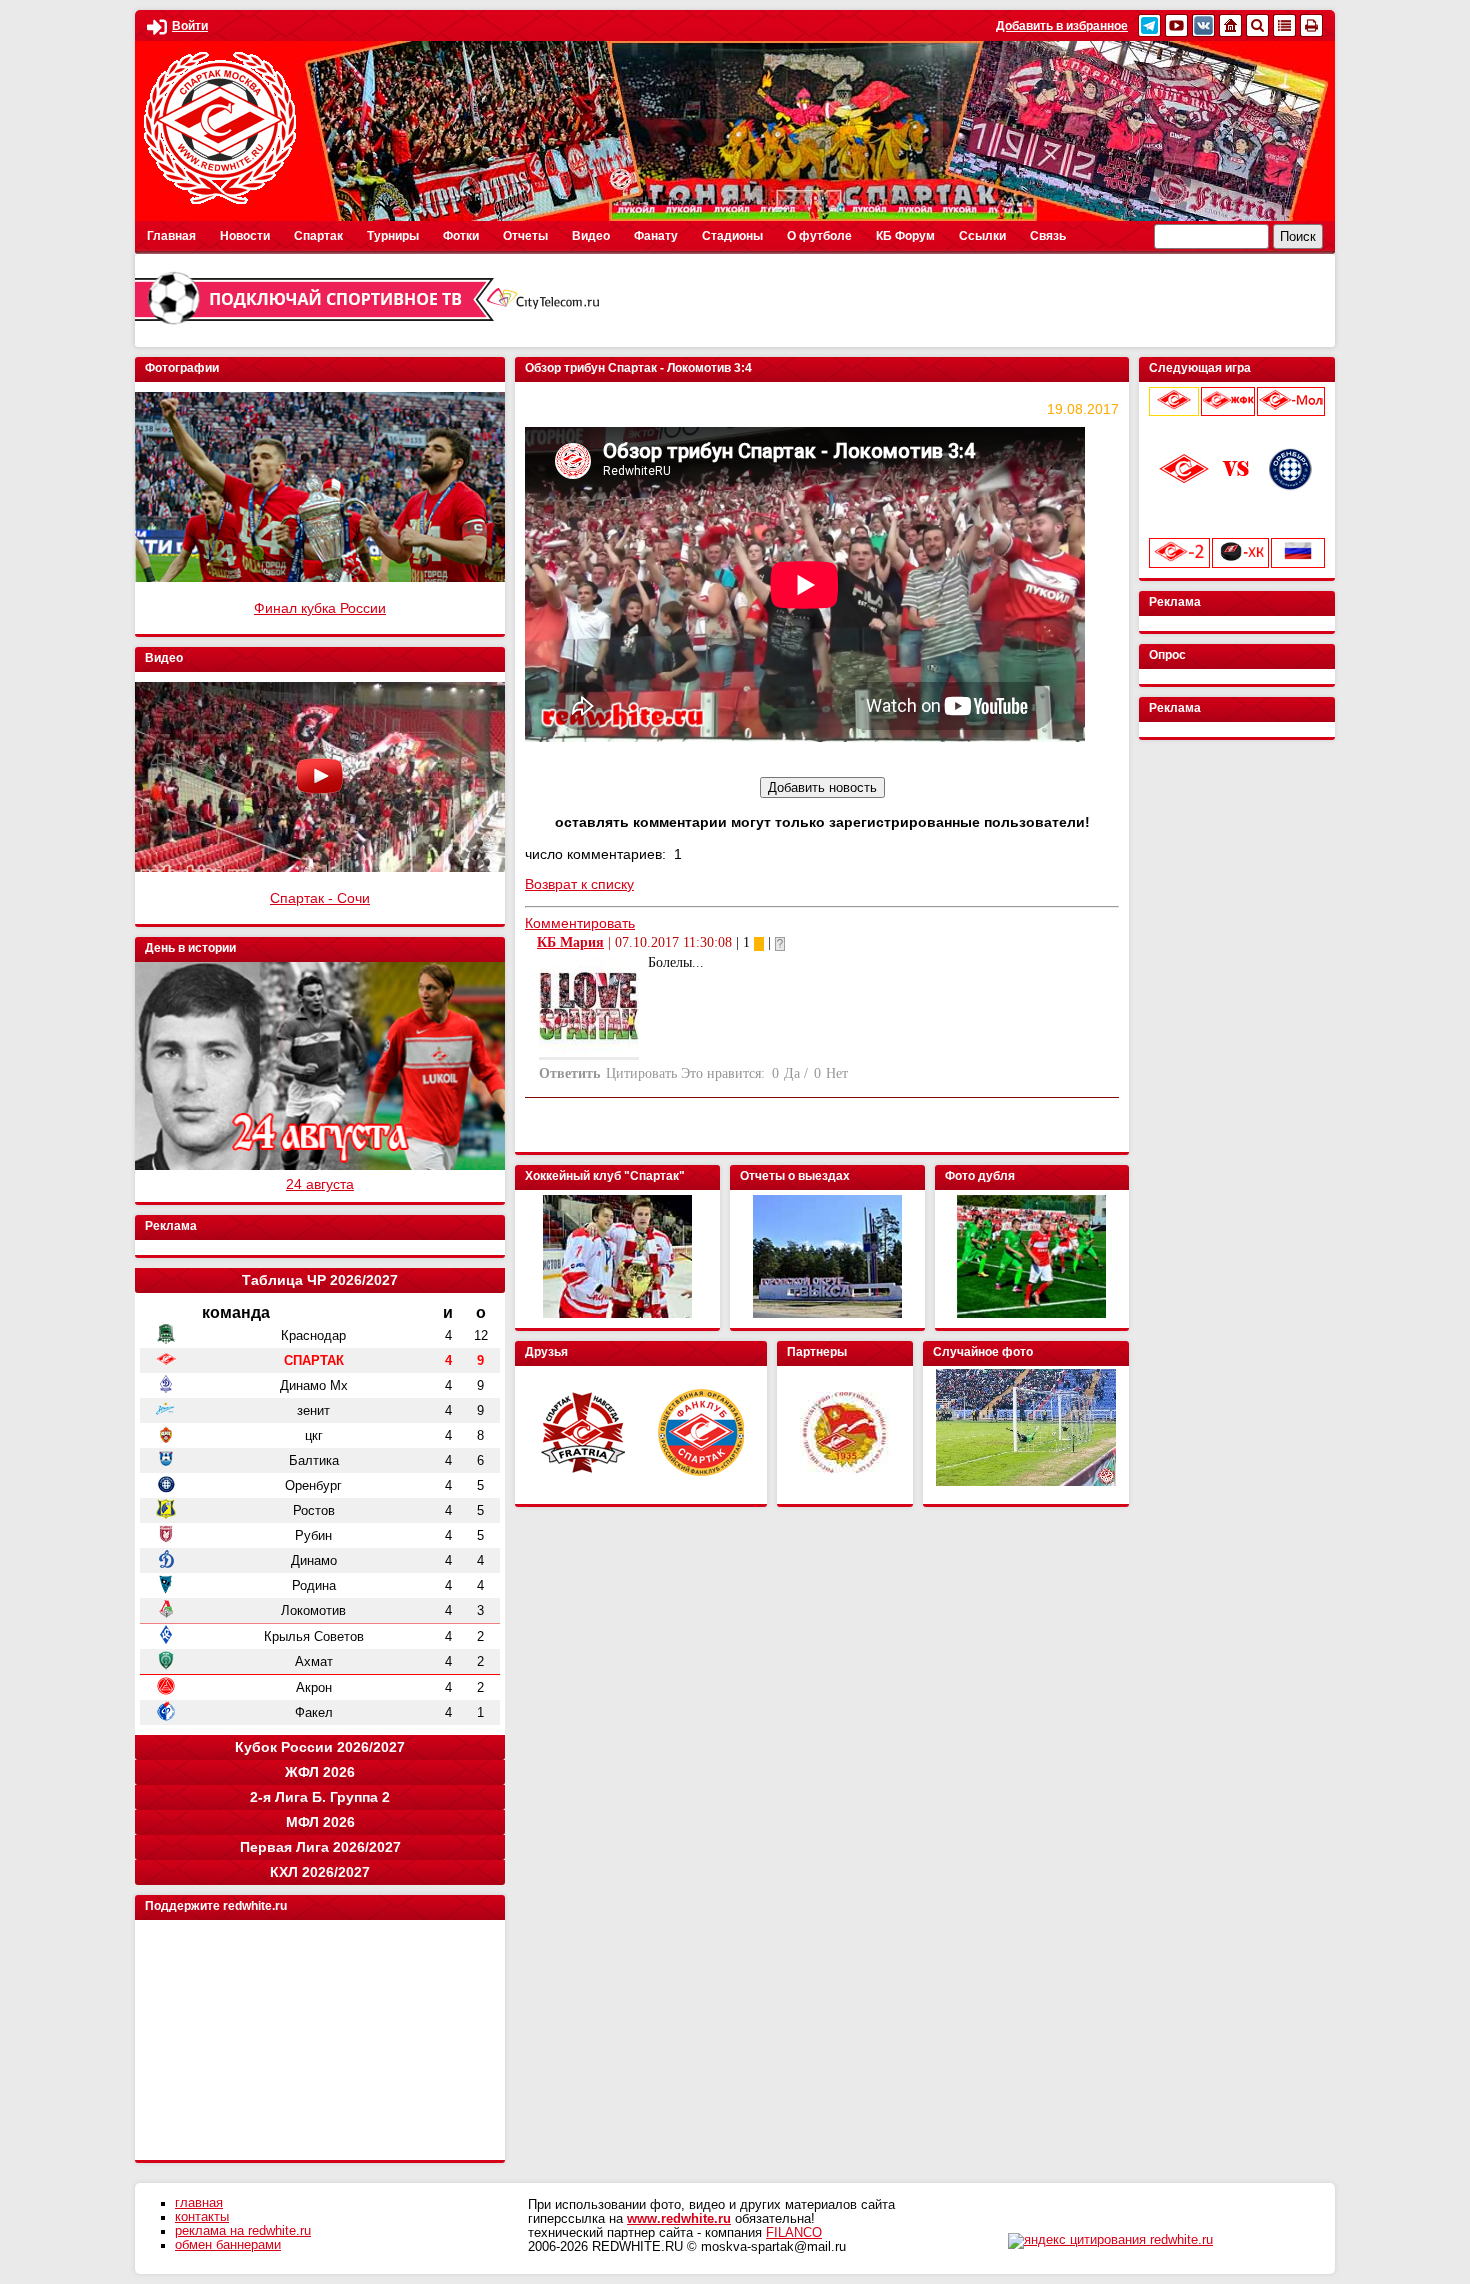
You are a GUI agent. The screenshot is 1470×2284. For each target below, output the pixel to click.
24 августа (320, 1184)
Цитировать (641, 1073)
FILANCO (794, 2233)
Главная (171, 236)
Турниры (393, 236)
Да (792, 1073)
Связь (1048, 236)
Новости (245, 236)
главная (199, 2203)
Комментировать (580, 923)
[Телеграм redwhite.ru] (1149, 25)
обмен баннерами (228, 2245)
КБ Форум (905, 236)
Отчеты (525, 236)
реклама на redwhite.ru (243, 2231)
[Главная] (1230, 25)
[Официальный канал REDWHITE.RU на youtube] (1176, 25)
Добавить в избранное (1062, 26)
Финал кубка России (320, 608)
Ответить (569, 1073)
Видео (591, 236)
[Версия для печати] (1311, 25)
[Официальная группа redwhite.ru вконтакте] (1203, 25)
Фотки (461, 236)
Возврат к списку (579, 884)
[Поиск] (1257, 25)
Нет (837, 1073)
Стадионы (732, 236)
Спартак (318, 236)
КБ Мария (570, 942)
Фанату (656, 236)
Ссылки (982, 236)
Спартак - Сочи (320, 898)
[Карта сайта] (1284, 25)
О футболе (819, 236)
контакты (202, 2217)
